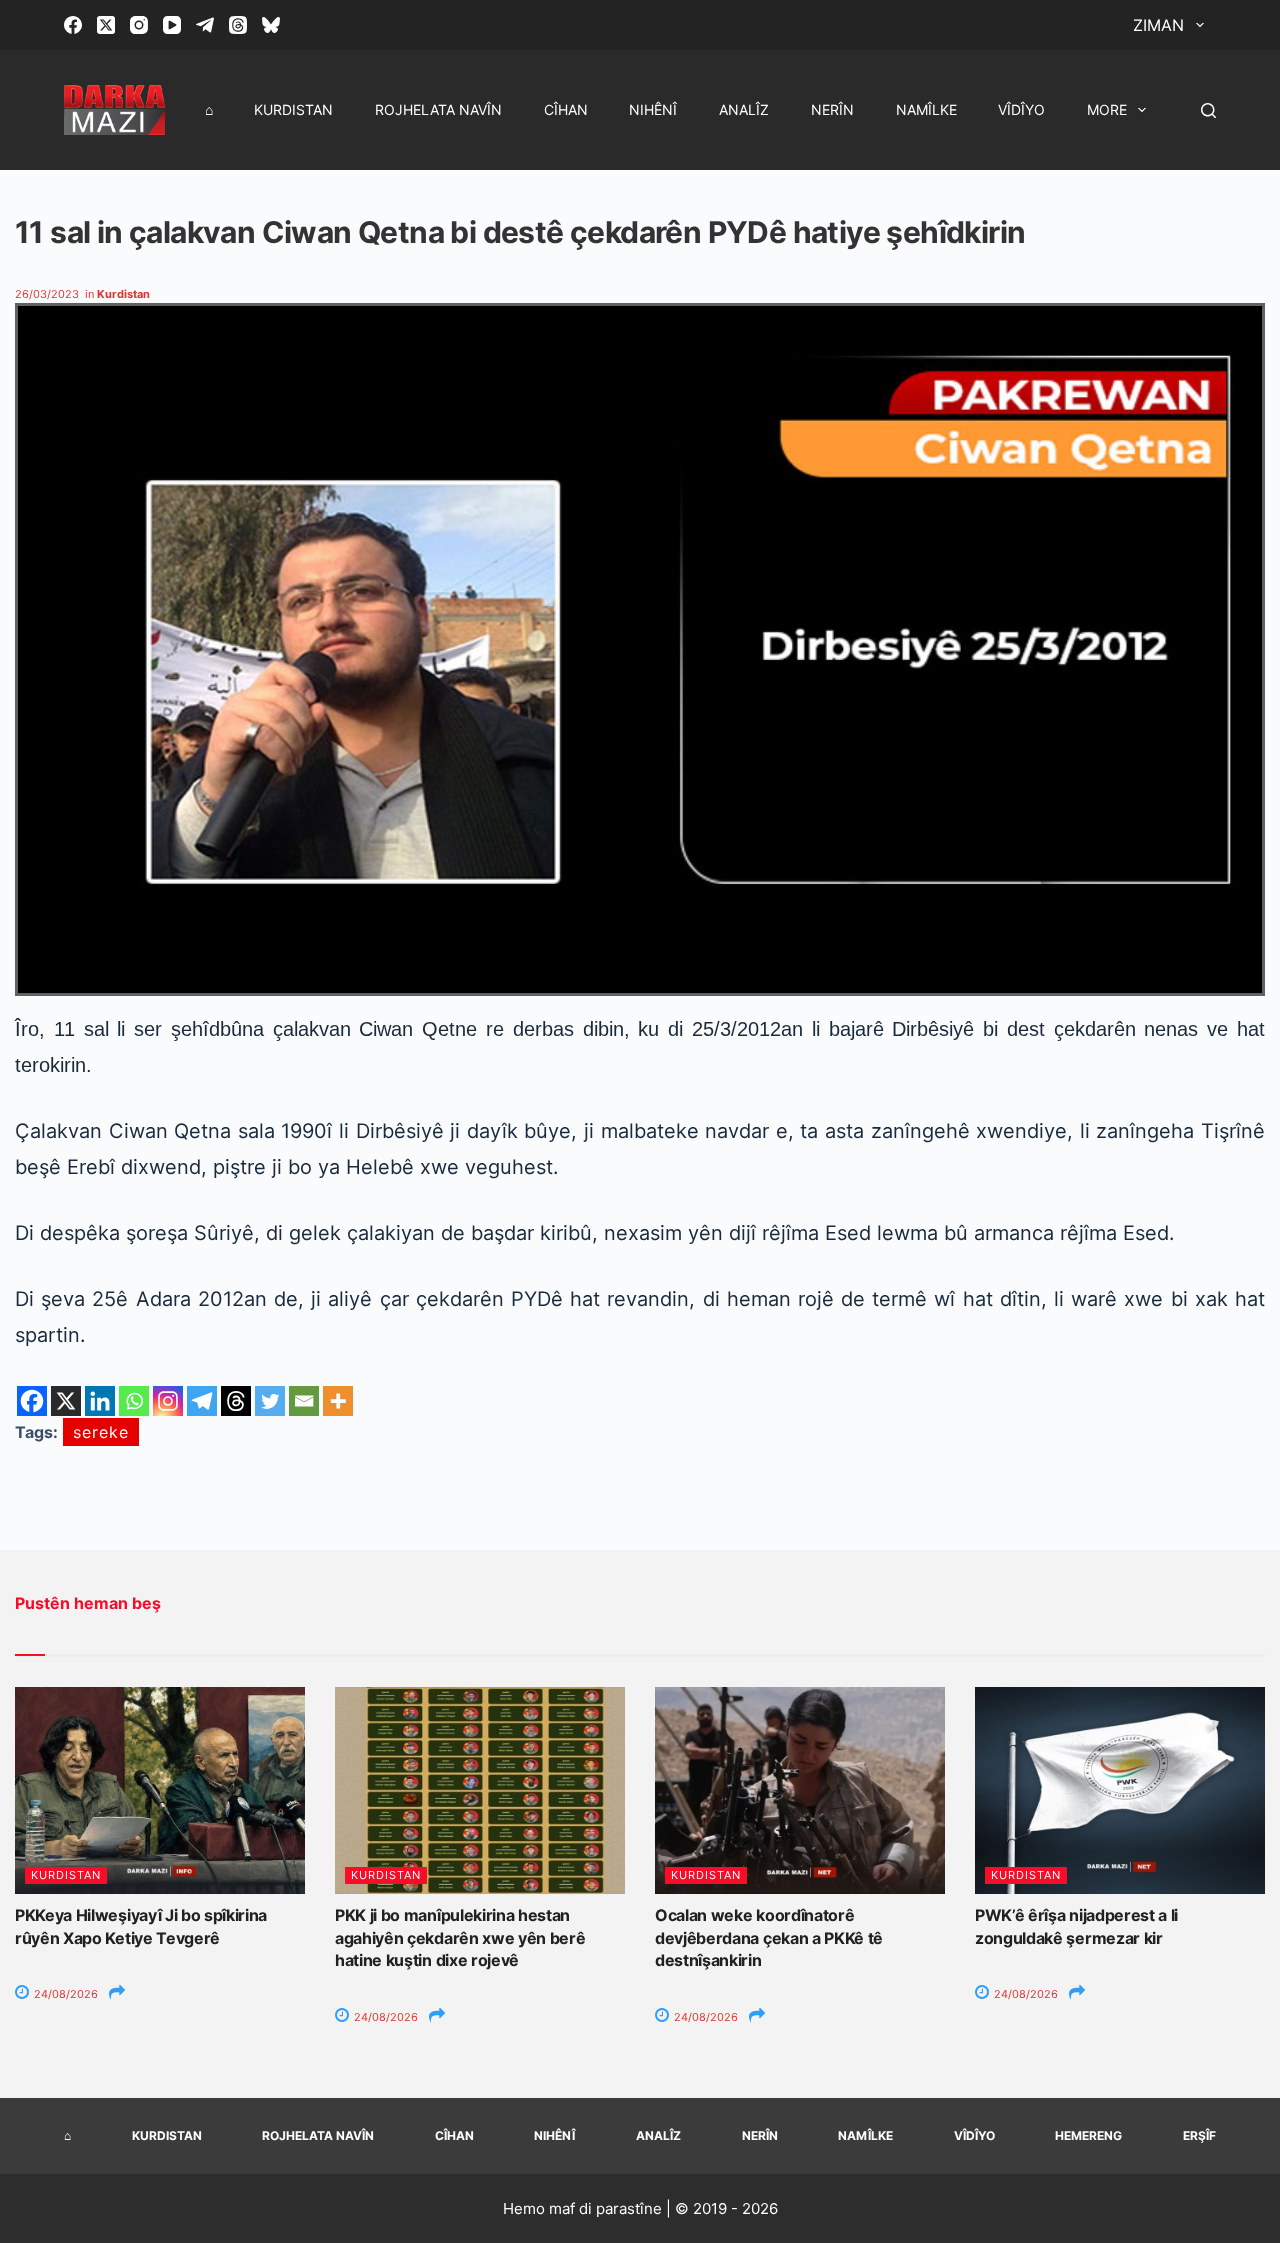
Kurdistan (293, 109)
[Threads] (238, 25)
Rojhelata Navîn (438, 109)
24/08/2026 (64, 1994)
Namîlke (926, 109)
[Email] (304, 1401)
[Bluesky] (271, 25)
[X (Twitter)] (106, 25)
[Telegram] (205, 25)
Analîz (744, 109)
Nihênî (653, 109)
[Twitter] (270, 1401)
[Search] (1208, 110)
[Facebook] (73, 25)
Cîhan (566, 109)
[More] (338, 1401)
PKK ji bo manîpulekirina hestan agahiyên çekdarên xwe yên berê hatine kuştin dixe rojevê (460, 1937)
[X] (66, 1401)
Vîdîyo (1021, 109)
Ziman (1158, 25)
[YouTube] (172, 25)
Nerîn (832, 109)
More (1107, 109)
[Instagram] (139, 25)
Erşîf (1199, 2135)
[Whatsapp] (134, 1401)
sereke (101, 1432)
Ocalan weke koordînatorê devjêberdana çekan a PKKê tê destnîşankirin (769, 1937)
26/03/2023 (47, 294)
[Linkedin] (100, 1401)
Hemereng (1088, 2135)
